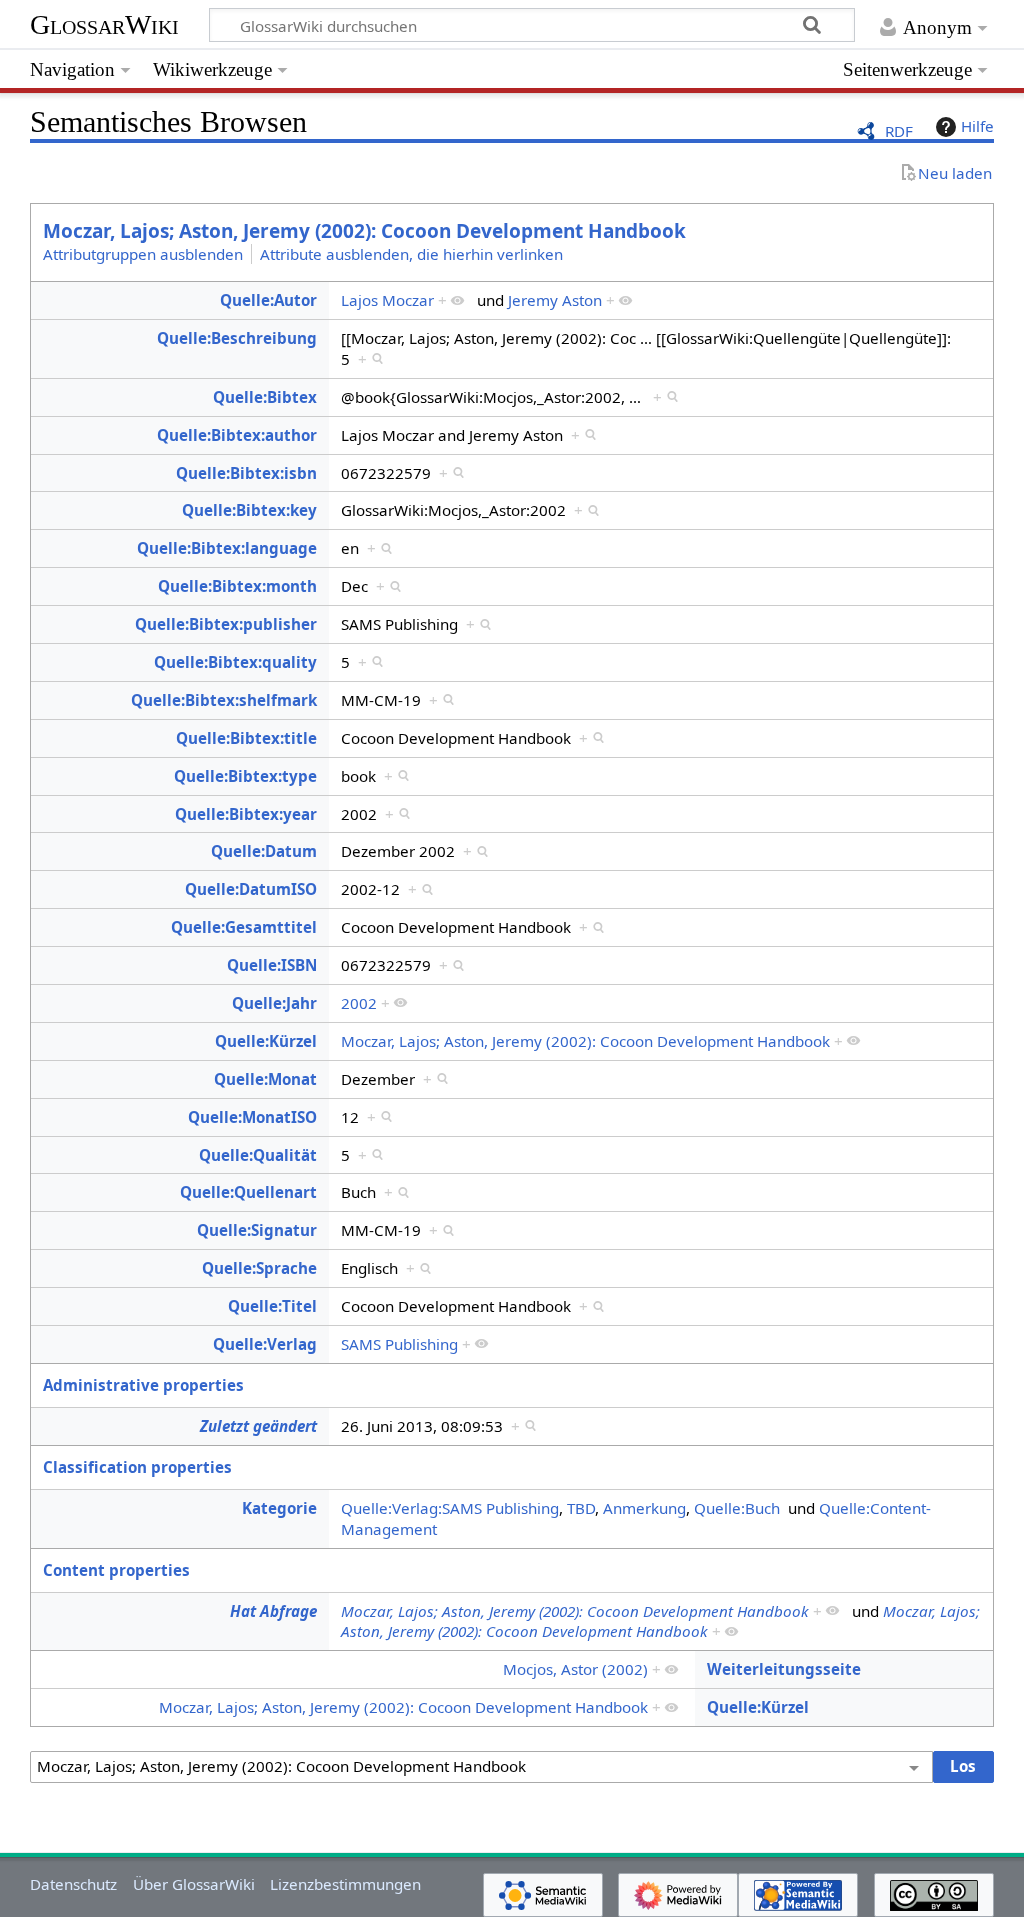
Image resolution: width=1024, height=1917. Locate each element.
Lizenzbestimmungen (345, 1884)
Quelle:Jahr (274, 1003)
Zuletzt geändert (258, 1426)
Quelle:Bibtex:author (237, 435)
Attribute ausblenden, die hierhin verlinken (411, 254)
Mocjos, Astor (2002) (575, 1669)
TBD (581, 1508)
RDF (899, 131)
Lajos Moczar (387, 300)
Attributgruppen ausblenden (143, 254)
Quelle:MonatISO (252, 1117)
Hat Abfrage (273, 1611)
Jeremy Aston (555, 300)
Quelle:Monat (265, 1079)
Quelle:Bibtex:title (246, 738)
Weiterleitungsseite (784, 1669)
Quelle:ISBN (272, 965)
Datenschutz (73, 1884)
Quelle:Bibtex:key (249, 510)
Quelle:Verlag (265, 1344)
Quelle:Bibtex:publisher (226, 624)
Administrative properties (143, 1385)
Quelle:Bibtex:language (227, 548)
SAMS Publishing (399, 1344)
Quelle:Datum (264, 851)
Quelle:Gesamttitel (244, 927)
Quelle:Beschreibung (237, 338)
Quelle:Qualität (258, 1155)
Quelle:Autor (268, 300)
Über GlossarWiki (194, 1884)
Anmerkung (644, 1508)
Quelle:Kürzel (266, 1041)
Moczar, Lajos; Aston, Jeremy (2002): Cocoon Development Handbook (364, 231)
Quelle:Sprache (259, 1268)
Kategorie (279, 1508)
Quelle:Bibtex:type (245, 776)
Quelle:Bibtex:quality (235, 662)
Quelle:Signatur (257, 1230)
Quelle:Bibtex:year (246, 814)
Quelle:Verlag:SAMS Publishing (450, 1508)
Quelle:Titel (272, 1306)
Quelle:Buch (737, 1508)
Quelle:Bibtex (265, 397)
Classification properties (137, 1467)
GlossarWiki (104, 24)
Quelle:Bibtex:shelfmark (224, 700)
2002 (359, 1003)
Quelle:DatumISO (251, 889)
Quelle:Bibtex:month (237, 586)
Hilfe (977, 126)
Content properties (116, 1570)
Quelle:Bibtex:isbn (246, 473)
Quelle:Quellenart (248, 1192)
